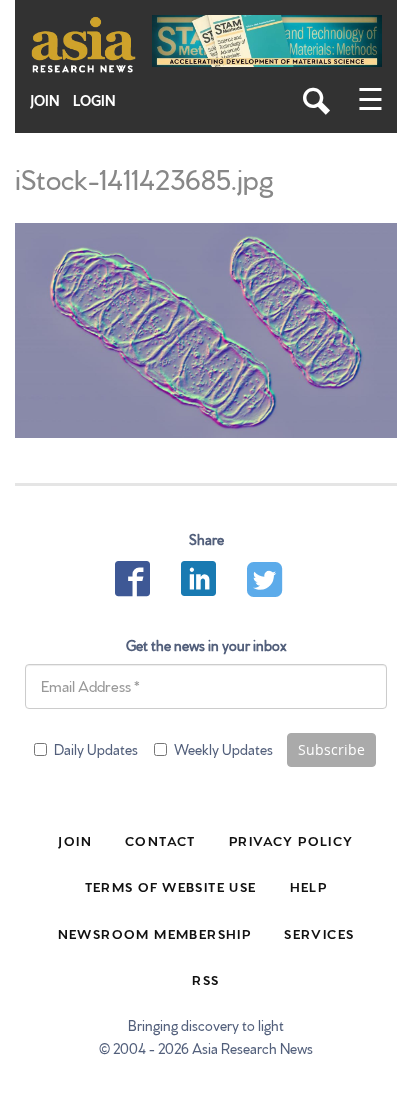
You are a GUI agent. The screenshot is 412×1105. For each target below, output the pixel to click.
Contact (160, 840)
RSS (205, 979)
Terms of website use (171, 886)
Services (319, 933)
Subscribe (331, 749)
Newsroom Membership (155, 933)
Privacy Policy (291, 840)
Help (309, 886)
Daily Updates (96, 749)
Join (45, 100)
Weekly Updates (223, 749)
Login (94, 100)
